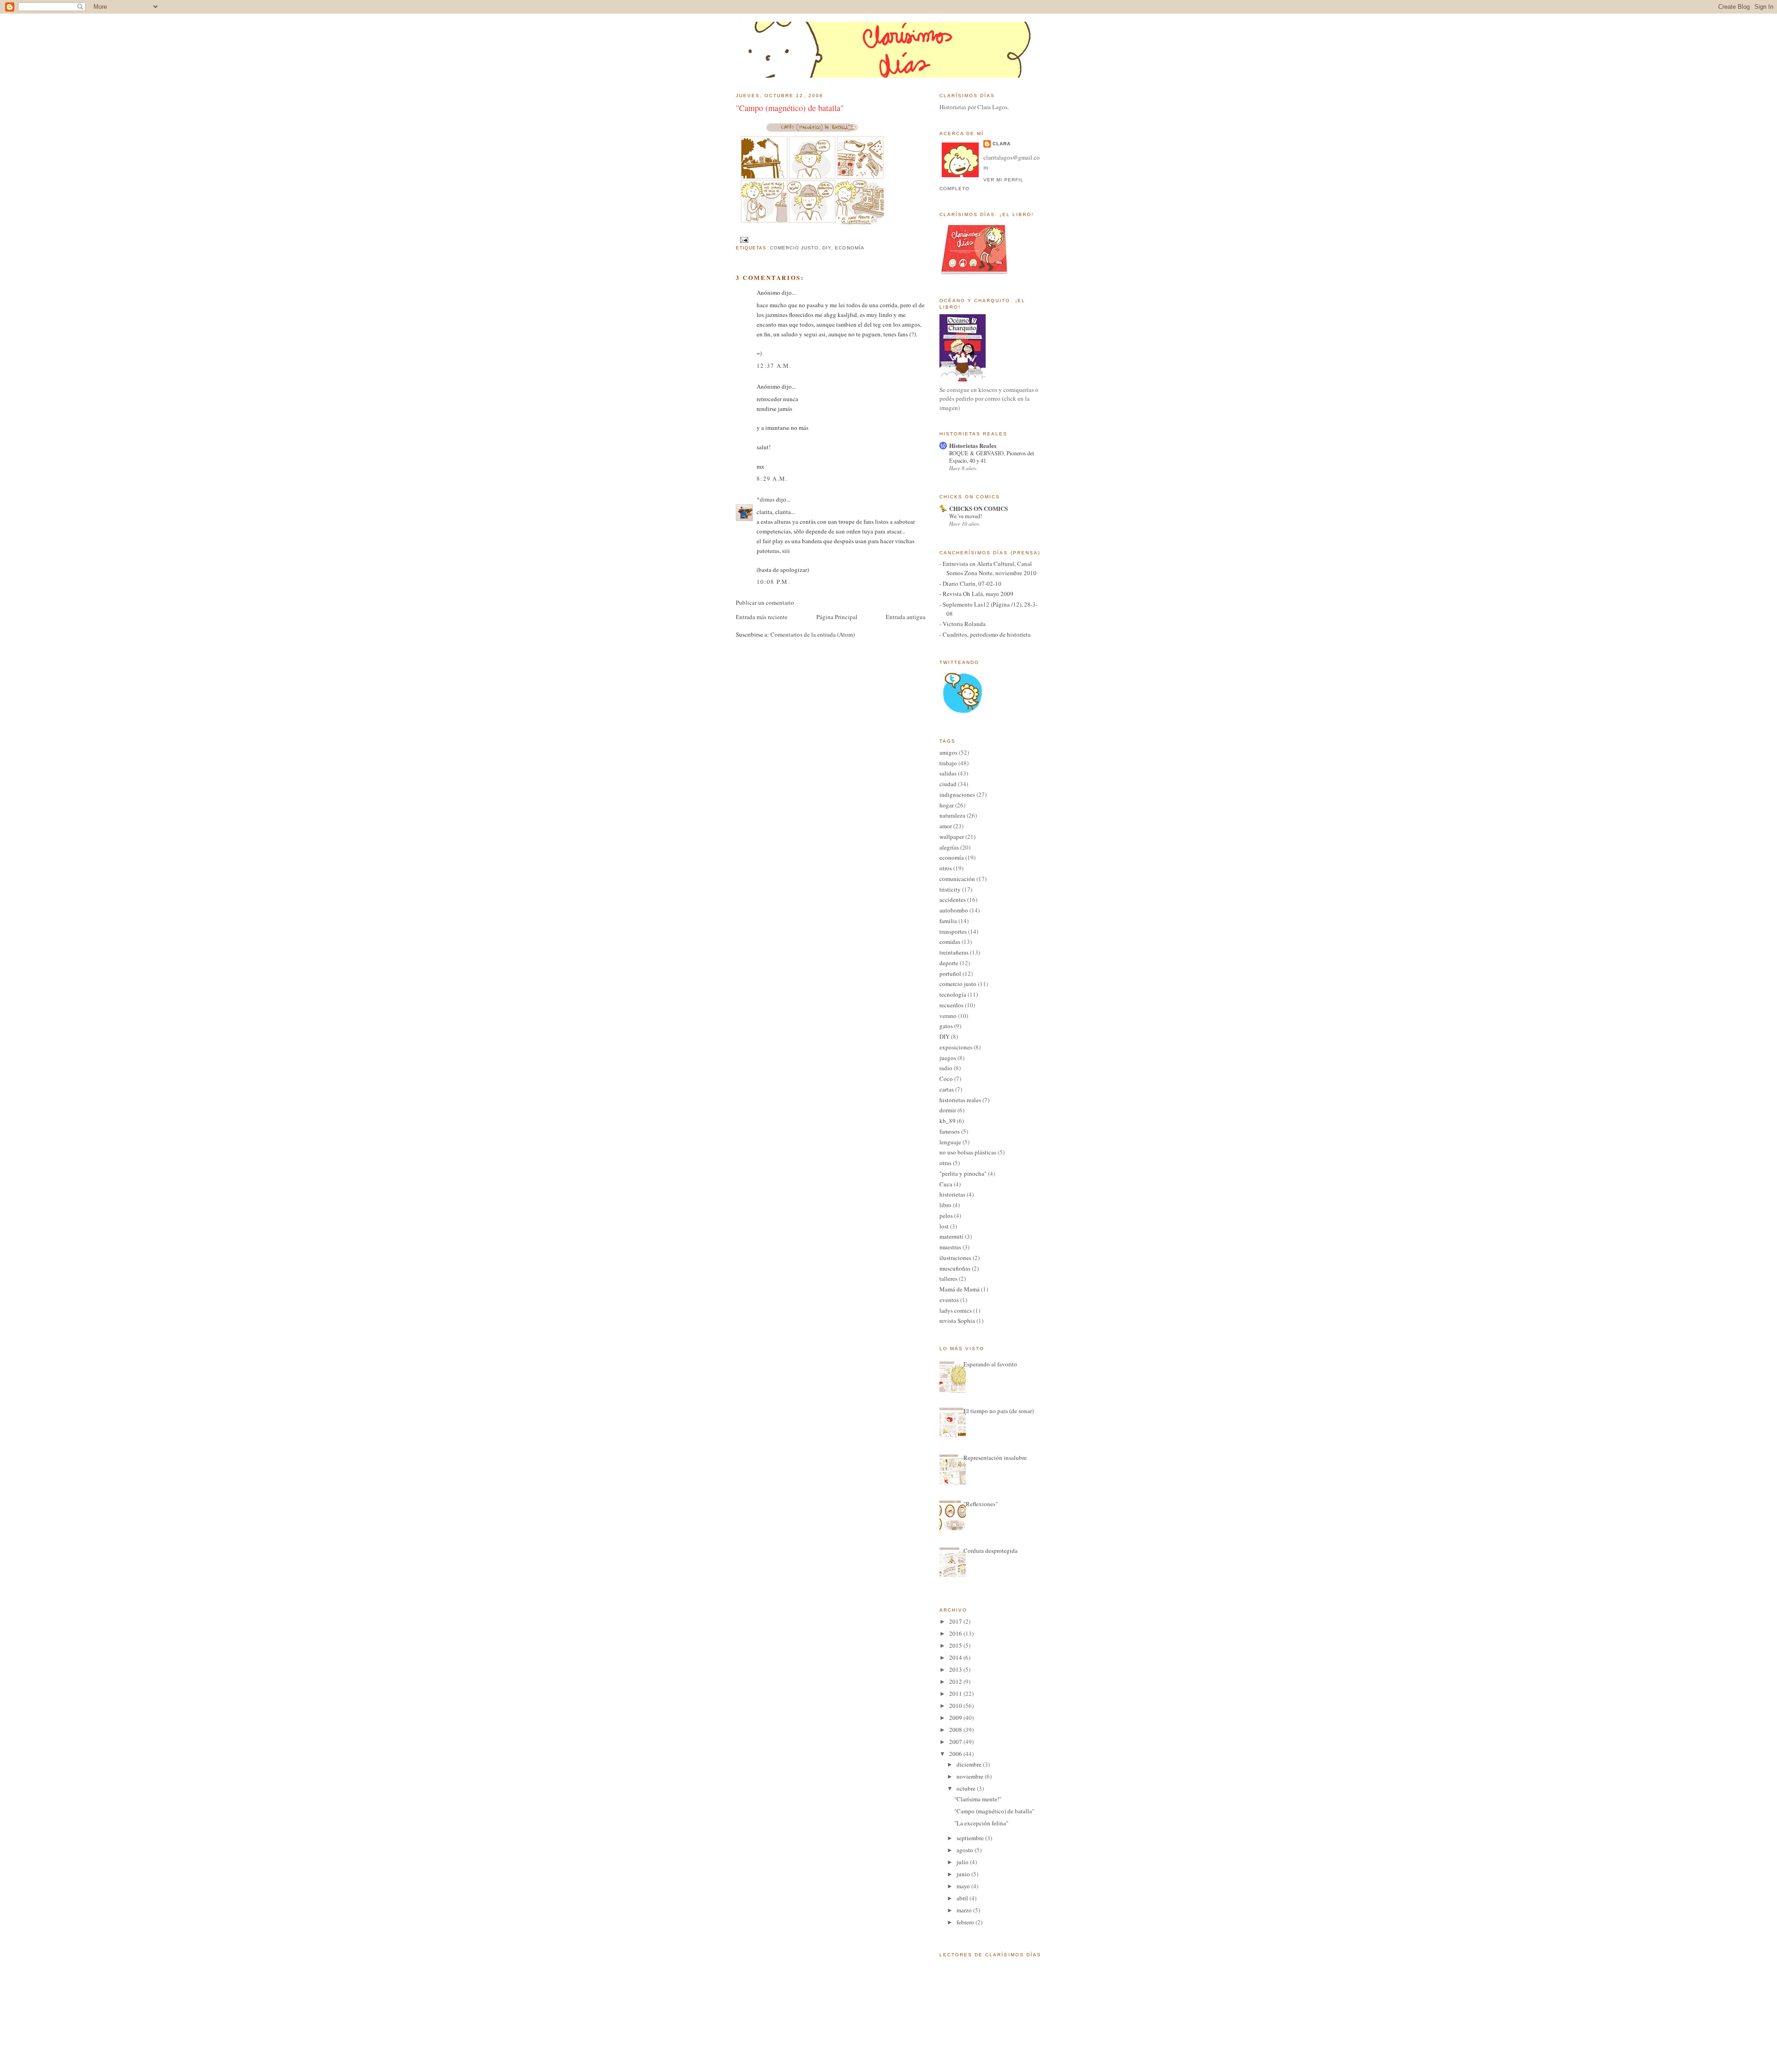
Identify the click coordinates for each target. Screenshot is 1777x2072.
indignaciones (957, 794)
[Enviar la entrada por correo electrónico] (743, 239)
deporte (949, 963)
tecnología (953, 994)
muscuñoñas (955, 1268)
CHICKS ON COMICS (979, 508)
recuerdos (951, 1005)
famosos (950, 1131)
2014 (956, 1657)
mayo (964, 1886)
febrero (966, 1922)
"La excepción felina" (981, 1823)
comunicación (957, 879)
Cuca (946, 1184)
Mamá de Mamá (960, 1289)
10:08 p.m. (773, 582)
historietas (952, 1194)
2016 (956, 1633)
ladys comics (956, 1310)
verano (948, 1016)
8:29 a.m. (772, 478)
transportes (953, 931)
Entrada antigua (906, 617)
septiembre (971, 1838)
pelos (946, 1216)
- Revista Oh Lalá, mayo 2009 (976, 594)
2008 (956, 1730)
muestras (950, 1247)
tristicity (950, 889)
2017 (956, 1621)
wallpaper (952, 837)
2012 (956, 1681)
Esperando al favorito (990, 1364)
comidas (950, 942)
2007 (956, 1742)
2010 (956, 1706)
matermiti (951, 1236)
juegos (948, 1058)
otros (946, 868)
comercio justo (794, 248)
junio (964, 1874)
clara (1002, 144)
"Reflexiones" (981, 1504)
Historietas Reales (973, 445)
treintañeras (954, 952)
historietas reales (960, 1100)
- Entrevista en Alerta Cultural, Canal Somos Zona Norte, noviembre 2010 (988, 568)
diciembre (970, 1764)
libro (945, 1205)
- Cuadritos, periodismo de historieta (985, 634)
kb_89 (948, 1121)
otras (945, 1163)
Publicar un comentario (765, 602)
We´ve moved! (966, 516)
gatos (946, 1026)
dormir (948, 1110)
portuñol (950, 974)
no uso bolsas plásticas (968, 1152)
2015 (956, 1645)
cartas (947, 1089)
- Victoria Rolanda (963, 624)
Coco (946, 1079)
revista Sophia (957, 1321)
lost (944, 1226)
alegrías (949, 847)
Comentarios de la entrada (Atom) (813, 634)
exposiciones (956, 1047)
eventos (949, 1300)
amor (946, 826)
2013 (956, 1669)
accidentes (953, 900)
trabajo (948, 763)
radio (946, 1068)
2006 (956, 1754)
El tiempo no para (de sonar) (999, 1411)
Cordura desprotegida (991, 1551)
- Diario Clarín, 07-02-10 (970, 583)
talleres (948, 1278)
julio (963, 1862)
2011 (956, 1694)
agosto (966, 1850)
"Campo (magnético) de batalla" (790, 108)
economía (849, 248)
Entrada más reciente (762, 617)
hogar (947, 805)
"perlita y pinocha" (963, 1173)
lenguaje (950, 1142)
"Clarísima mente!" (978, 1799)
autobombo (954, 910)
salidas (948, 773)
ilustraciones (955, 1258)
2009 (956, 1718)
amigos (948, 752)
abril (963, 1898)
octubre (967, 1788)
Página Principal (837, 617)
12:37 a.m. (774, 366)
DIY (827, 248)
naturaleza (952, 815)
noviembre (971, 1776)
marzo (965, 1910)
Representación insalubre (995, 1458)
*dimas (766, 499)
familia (948, 921)
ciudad (948, 784)
